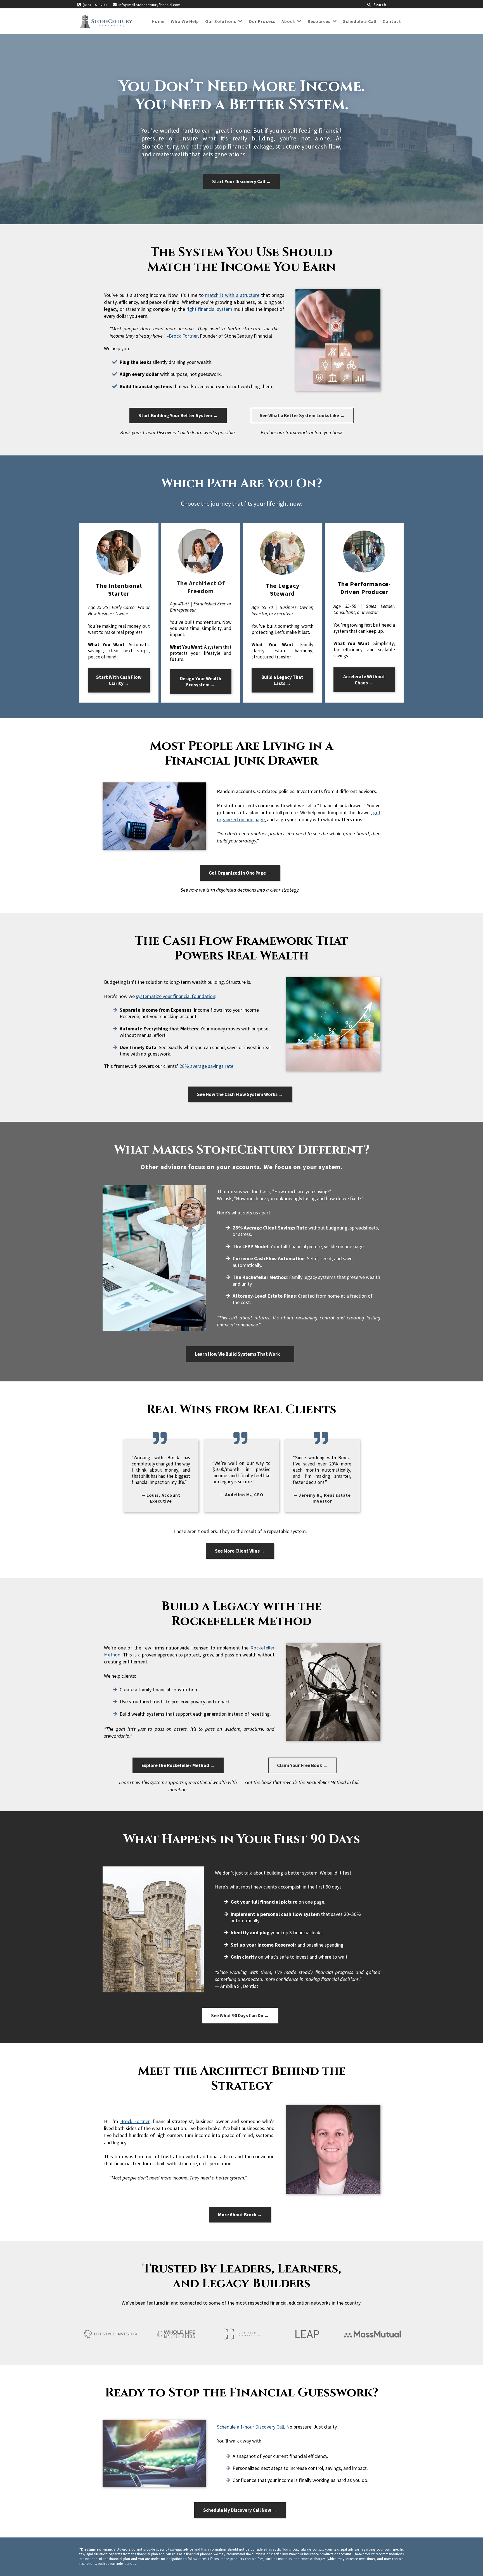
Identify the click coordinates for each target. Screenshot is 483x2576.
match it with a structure (232, 295)
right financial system (209, 309)
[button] (240, 21)
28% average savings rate (206, 1066)
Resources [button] (320, 21)
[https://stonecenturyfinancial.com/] (106, 21)
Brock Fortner (183, 336)
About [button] (289, 21)
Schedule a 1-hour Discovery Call (250, 2427)
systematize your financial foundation (176, 996)
